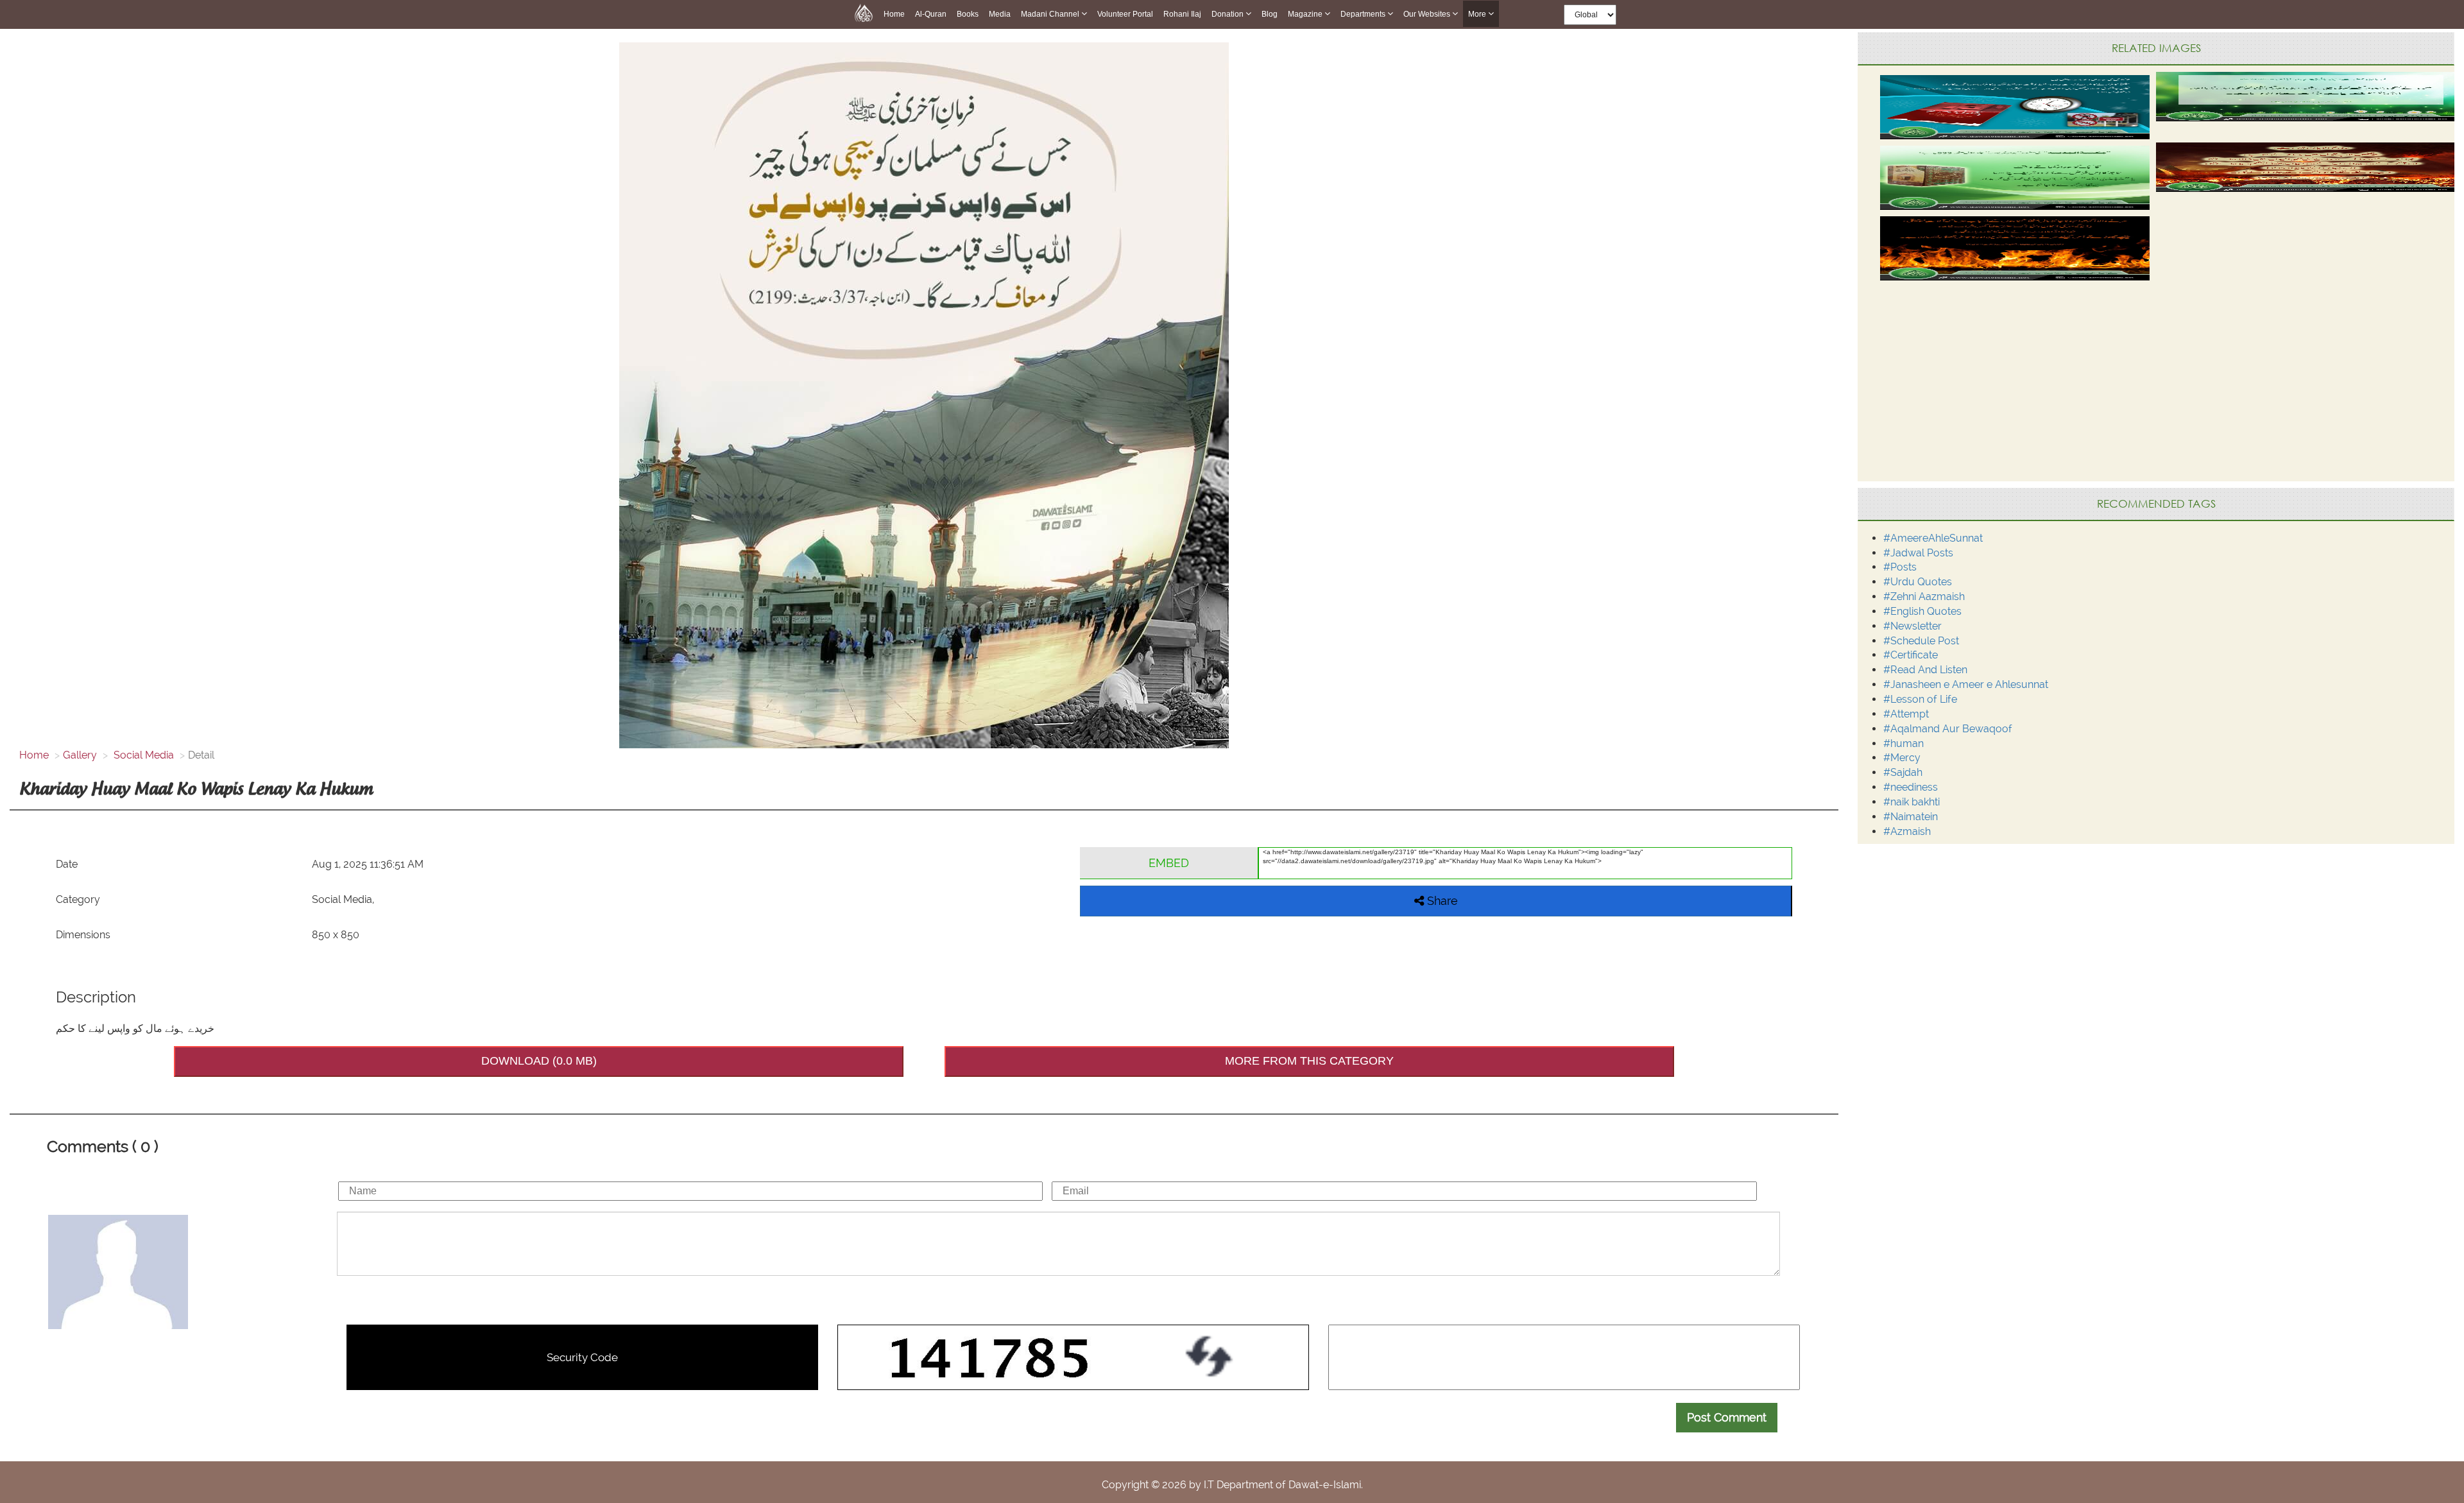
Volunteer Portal (1125, 14)
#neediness (1911, 787)
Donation (1228, 14)
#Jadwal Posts (1918, 553)
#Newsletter (1912, 626)
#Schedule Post (1921, 641)
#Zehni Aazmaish (1924, 597)
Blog (1270, 14)
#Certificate (1911, 655)
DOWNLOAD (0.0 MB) (539, 1061)
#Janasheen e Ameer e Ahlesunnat (1966, 684)
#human (1904, 743)
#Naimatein (1911, 817)
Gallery (80, 755)
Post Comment (1727, 1417)
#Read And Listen (1925, 670)
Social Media (142, 755)
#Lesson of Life (1920, 699)
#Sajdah (1903, 772)
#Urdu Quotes (1918, 582)
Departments (1364, 14)
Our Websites (1428, 14)
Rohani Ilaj (1182, 14)
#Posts (1900, 567)
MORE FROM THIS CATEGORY (1309, 1061)
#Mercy (1902, 758)
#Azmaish (1907, 831)
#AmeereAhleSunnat (1933, 538)
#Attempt (1906, 714)
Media (1000, 14)
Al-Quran (931, 14)
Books (968, 14)
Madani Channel (1051, 14)
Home (894, 14)
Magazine (1306, 14)
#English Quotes (1922, 611)
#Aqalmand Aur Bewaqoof (1948, 729)
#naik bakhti (1912, 802)
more (1478, 14)
